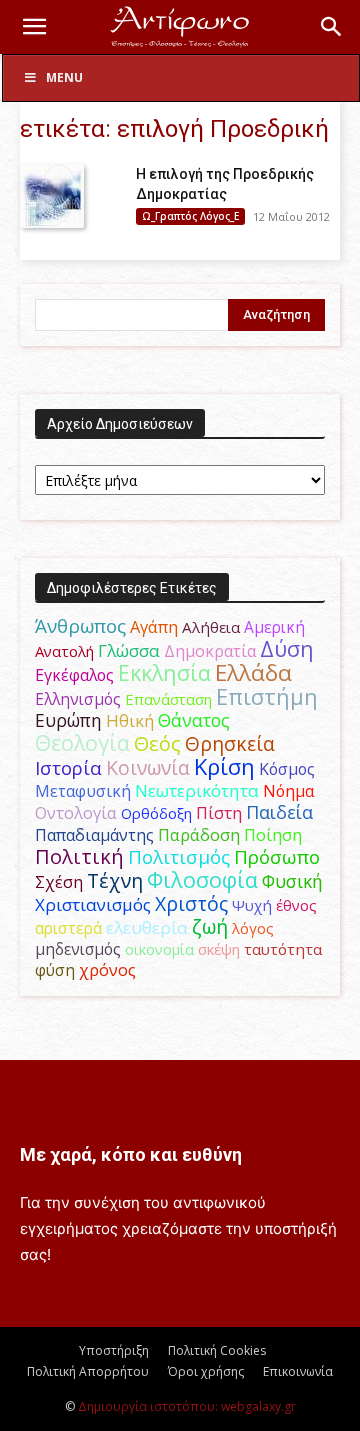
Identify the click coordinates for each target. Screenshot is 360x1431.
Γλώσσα (129, 650)
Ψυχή (252, 905)
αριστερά (68, 928)
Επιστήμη (267, 696)
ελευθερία (147, 927)
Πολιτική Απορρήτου (88, 1371)
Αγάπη (154, 627)
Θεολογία (82, 742)
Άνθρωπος (80, 626)
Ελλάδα (253, 672)
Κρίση (224, 766)
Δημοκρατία (210, 651)
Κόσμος (287, 769)
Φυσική (292, 881)
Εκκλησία (164, 672)
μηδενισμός (78, 949)
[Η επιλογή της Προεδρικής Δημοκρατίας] (52, 196)
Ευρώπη (68, 720)
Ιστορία (68, 767)
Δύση (287, 648)
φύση (55, 970)
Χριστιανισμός (93, 904)
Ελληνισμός (78, 699)
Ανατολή (64, 651)
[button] (34, 27)
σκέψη (219, 949)
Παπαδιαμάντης (94, 835)
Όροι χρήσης (206, 1371)
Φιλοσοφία (202, 879)
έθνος (296, 905)
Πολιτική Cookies (217, 1350)
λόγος (253, 928)
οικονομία (159, 949)
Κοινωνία (148, 767)
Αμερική (274, 627)
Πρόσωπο (277, 857)
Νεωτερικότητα (197, 790)
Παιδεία (279, 812)
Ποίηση (273, 835)
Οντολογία (76, 813)
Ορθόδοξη (156, 813)
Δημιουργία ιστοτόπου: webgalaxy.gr (187, 1406)
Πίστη (219, 813)
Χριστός (191, 903)
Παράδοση (199, 834)
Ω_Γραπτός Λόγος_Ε (190, 216)
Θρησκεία (230, 743)
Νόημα (288, 791)
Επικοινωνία (298, 1371)
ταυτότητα (283, 949)
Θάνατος (194, 720)
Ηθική (130, 720)
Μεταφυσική (83, 791)
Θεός (157, 743)
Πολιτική (79, 856)
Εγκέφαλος (74, 675)
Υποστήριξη (114, 1350)
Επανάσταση (168, 699)
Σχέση (59, 882)
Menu (64, 77)
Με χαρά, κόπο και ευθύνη (131, 1154)
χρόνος (107, 970)
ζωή (210, 926)
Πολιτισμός (179, 857)
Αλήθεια (211, 627)
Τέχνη (115, 880)
